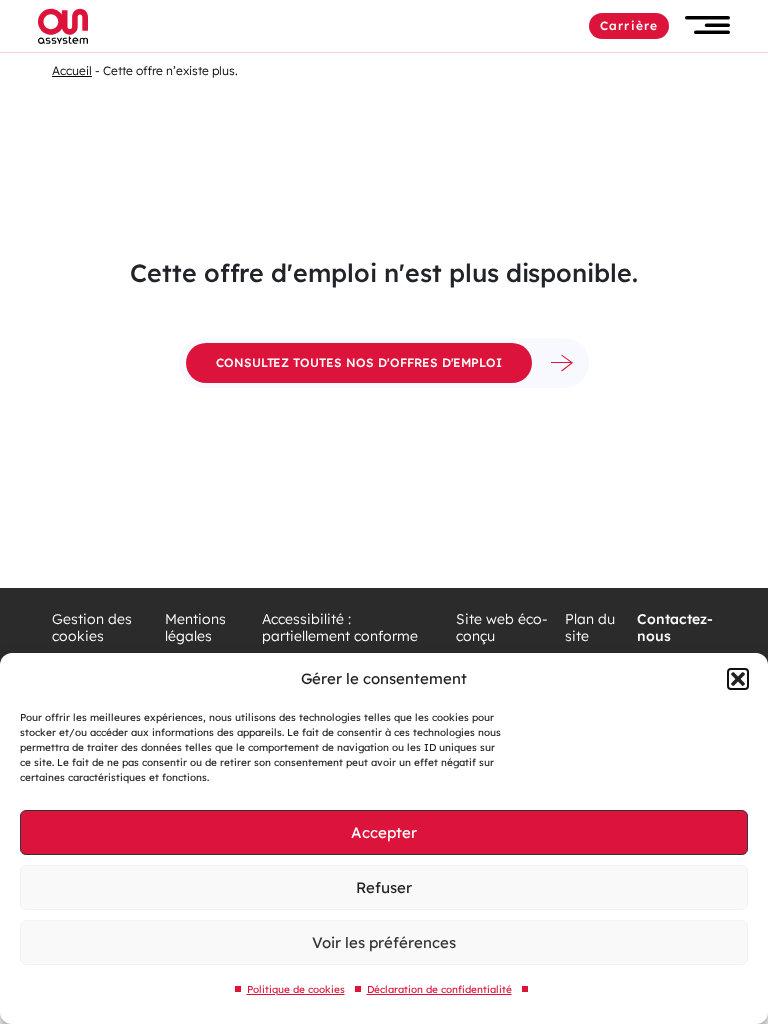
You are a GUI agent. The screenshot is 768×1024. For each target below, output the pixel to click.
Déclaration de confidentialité (439, 989)
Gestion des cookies (92, 628)
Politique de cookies (296, 989)
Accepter (384, 832)
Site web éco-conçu (502, 628)
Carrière (629, 25)
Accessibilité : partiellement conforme (340, 628)
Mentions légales (195, 628)
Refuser (384, 887)
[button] (738, 679)
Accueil (72, 70)
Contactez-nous (675, 628)
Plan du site (590, 628)
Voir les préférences (384, 942)
